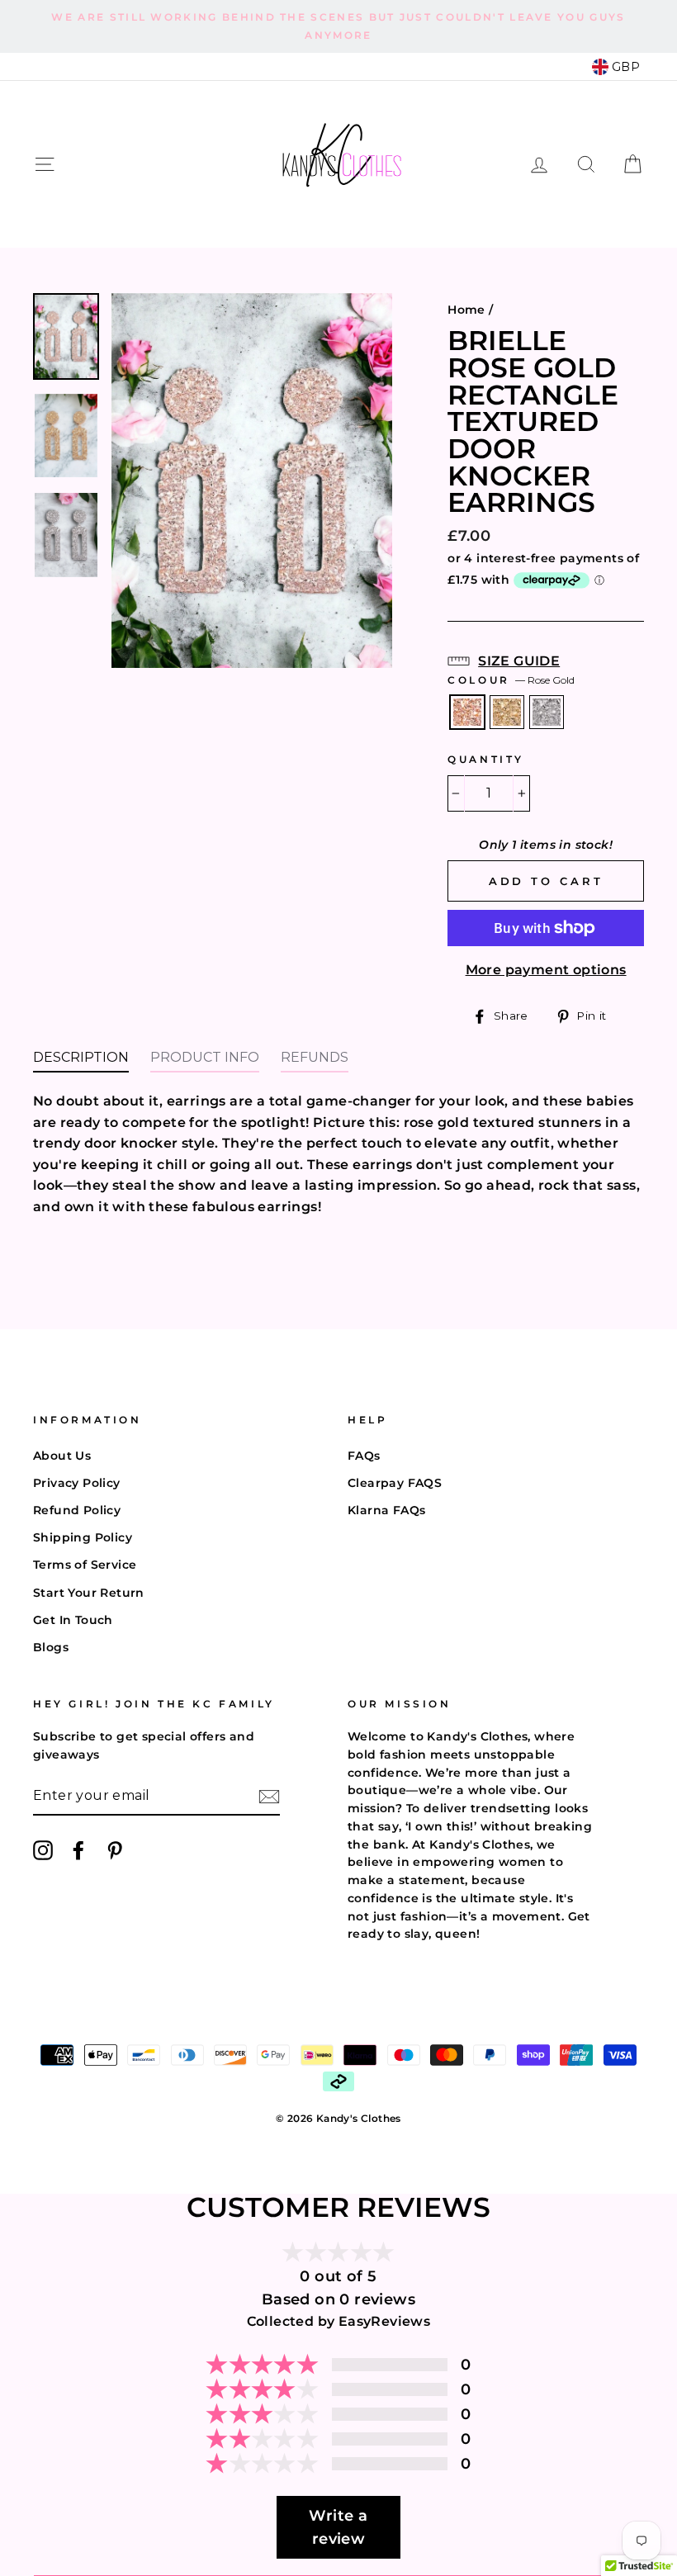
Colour (511, 680)
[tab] (81, 1062)
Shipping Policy (83, 1537)
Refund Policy (77, 1510)
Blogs (51, 1647)
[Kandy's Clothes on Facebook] (78, 1850)
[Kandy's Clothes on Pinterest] (115, 1850)
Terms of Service (85, 1565)
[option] (338, 26)
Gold (507, 713)
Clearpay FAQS (395, 1483)
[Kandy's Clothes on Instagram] (43, 1850)
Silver (547, 713)
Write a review (338, 2527)
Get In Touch (73, 1620)
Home (466, 310)
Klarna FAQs (386, 1510)
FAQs (364, 1456)
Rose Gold (467, 713)
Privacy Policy (77, 1483)
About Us (62, 1456)
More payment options (546, 970)
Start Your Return (89, 1593)
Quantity (486, 759)
